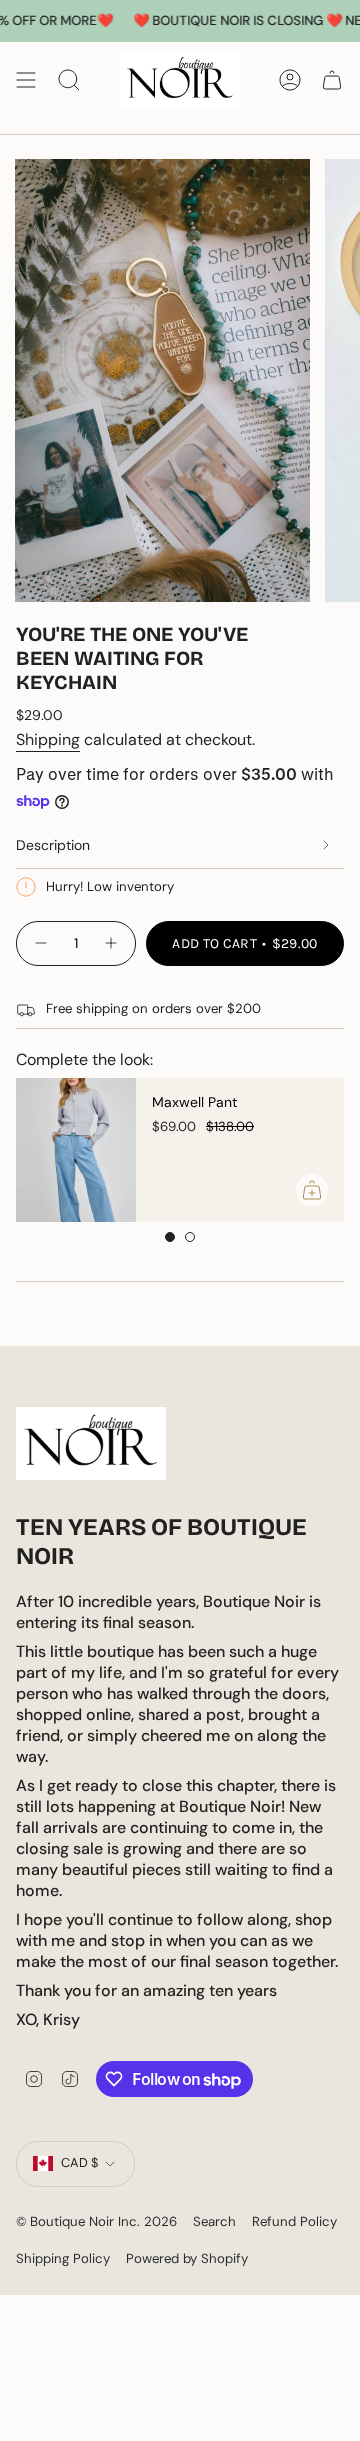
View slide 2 (190, 1237)
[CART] (332, 80)
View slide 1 (170, 1237)
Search (214, 2221)
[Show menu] (26, 80)
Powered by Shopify (187, 2258)
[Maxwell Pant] (76, 1150)
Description (53, 845)
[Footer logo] (91, 1443)
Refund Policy (294, 2221)
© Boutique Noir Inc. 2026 (96, 2221)
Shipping (48, 739)
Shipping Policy (63, 2258)
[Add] (312, 1190)
